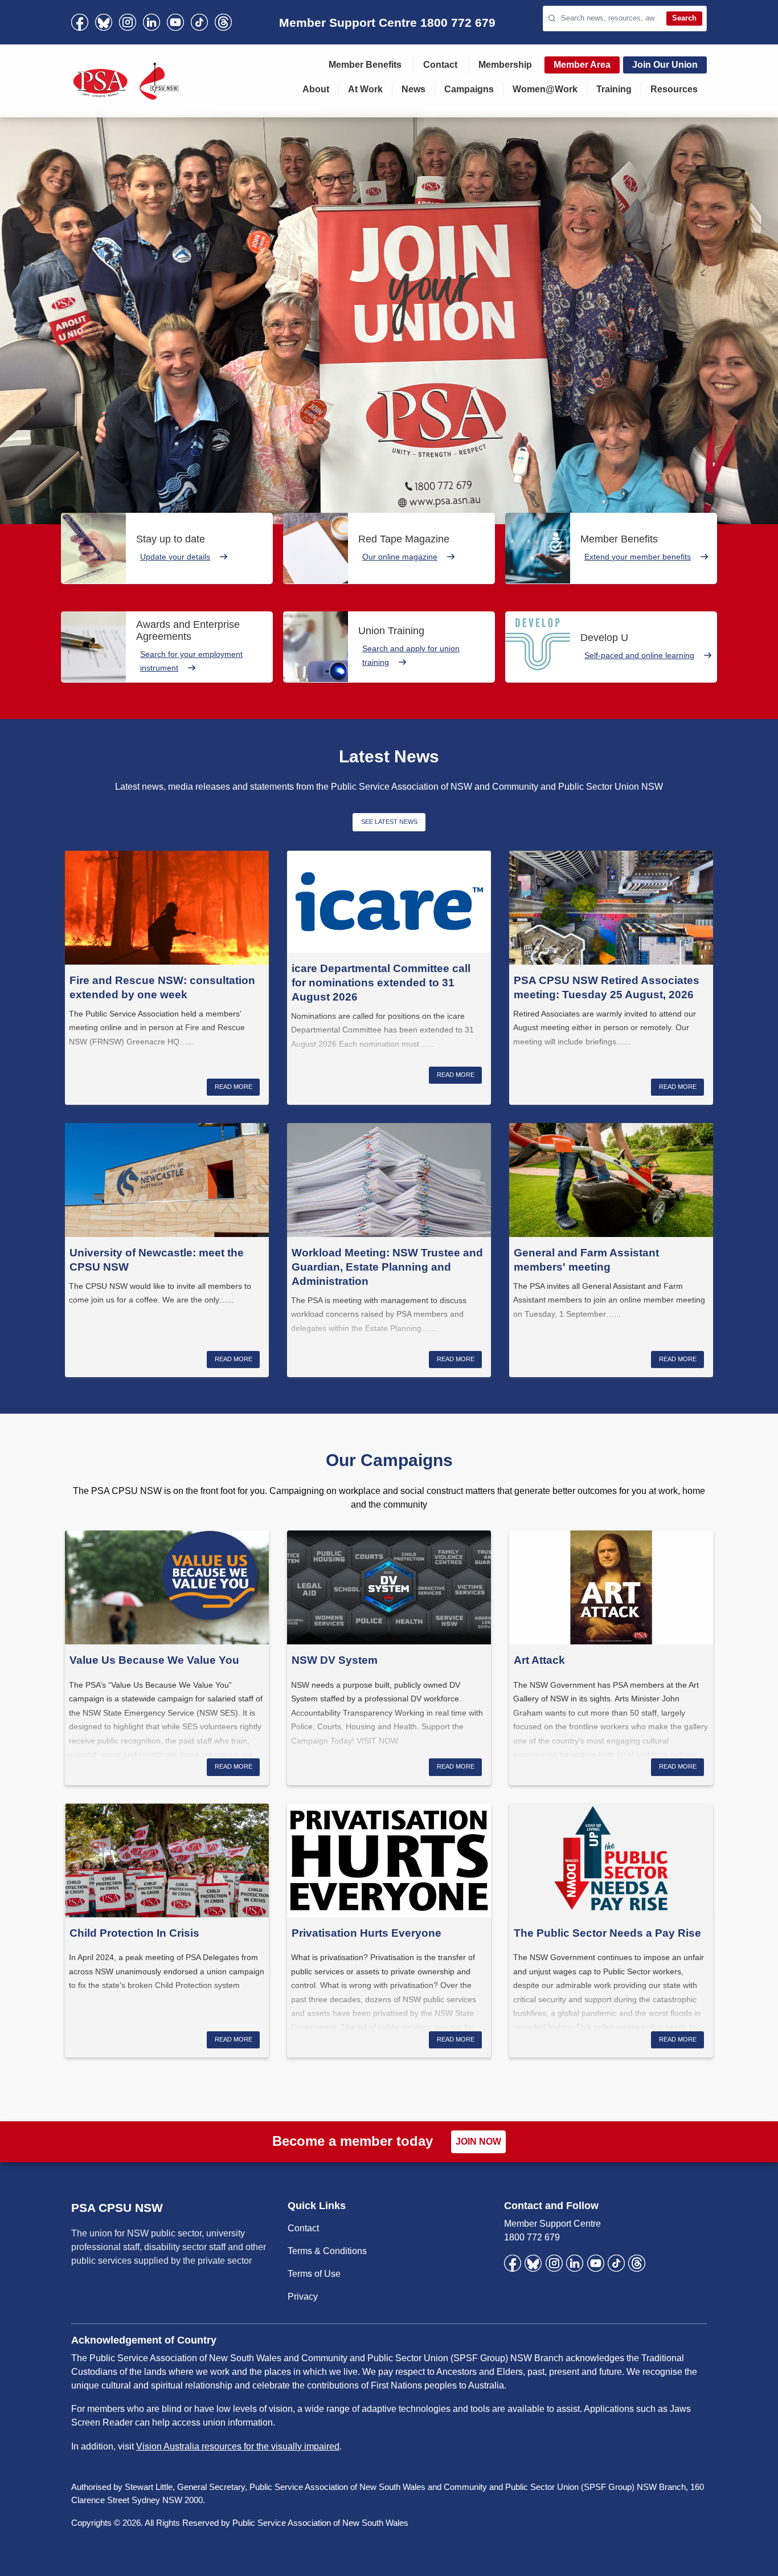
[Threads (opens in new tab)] (223, 22)
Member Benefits (365, 65)
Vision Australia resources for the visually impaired (238, 2446)
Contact (440, 65)
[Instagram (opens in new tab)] (128, 22)
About (316, 89)
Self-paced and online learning (639, 655)
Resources (674, 89)
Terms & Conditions (327, 2251)
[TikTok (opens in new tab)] (199, 22)
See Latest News (389, 822)
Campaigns (469, 89)
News (413, 89)
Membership (505, 65)
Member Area (582, 65)
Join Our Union (665, 65)
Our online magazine (400, 557)
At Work (365, 89)
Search (684, 18)
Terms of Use (314, 2274)
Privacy (303, 2297)
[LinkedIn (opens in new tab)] (151, 22)
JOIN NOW (478, 2142)
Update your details (175, 557)
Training (614, 89)
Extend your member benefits (638, 557)
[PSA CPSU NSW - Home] (126, 81)
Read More (234, 1087)
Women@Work (545, 89)
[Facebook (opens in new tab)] (80, 22)
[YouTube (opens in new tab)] (175, 22)
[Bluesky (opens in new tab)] (104, 22)
